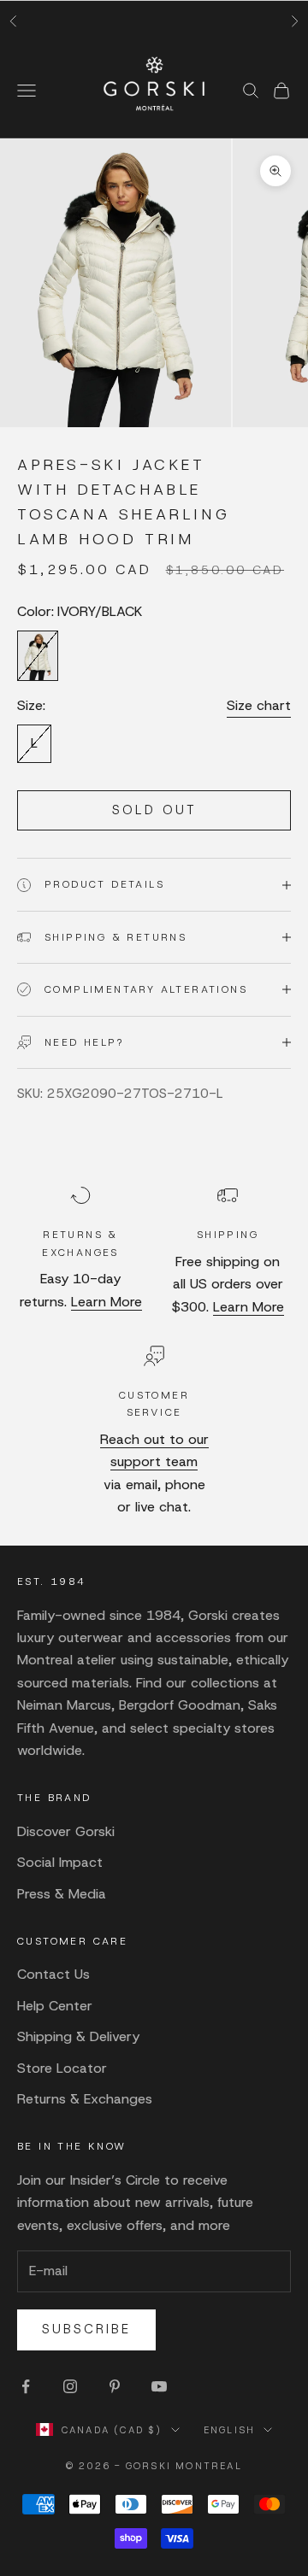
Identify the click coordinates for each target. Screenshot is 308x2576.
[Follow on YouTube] (159, 2386)
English (229, 2430)
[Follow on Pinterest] (115, 2386)
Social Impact (60, 1862)
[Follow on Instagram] (70, 2386)
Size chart (259, 705)
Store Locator (62, 2068)
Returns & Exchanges (85, 2099)
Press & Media (62, 1894)
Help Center (55, 2006)
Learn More (107, 1302)
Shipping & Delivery (78, 2036)
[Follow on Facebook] (26, 2386)
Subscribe (86, 2329)
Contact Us (53, 1974)
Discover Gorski (66, 1831)
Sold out (154, 810)
